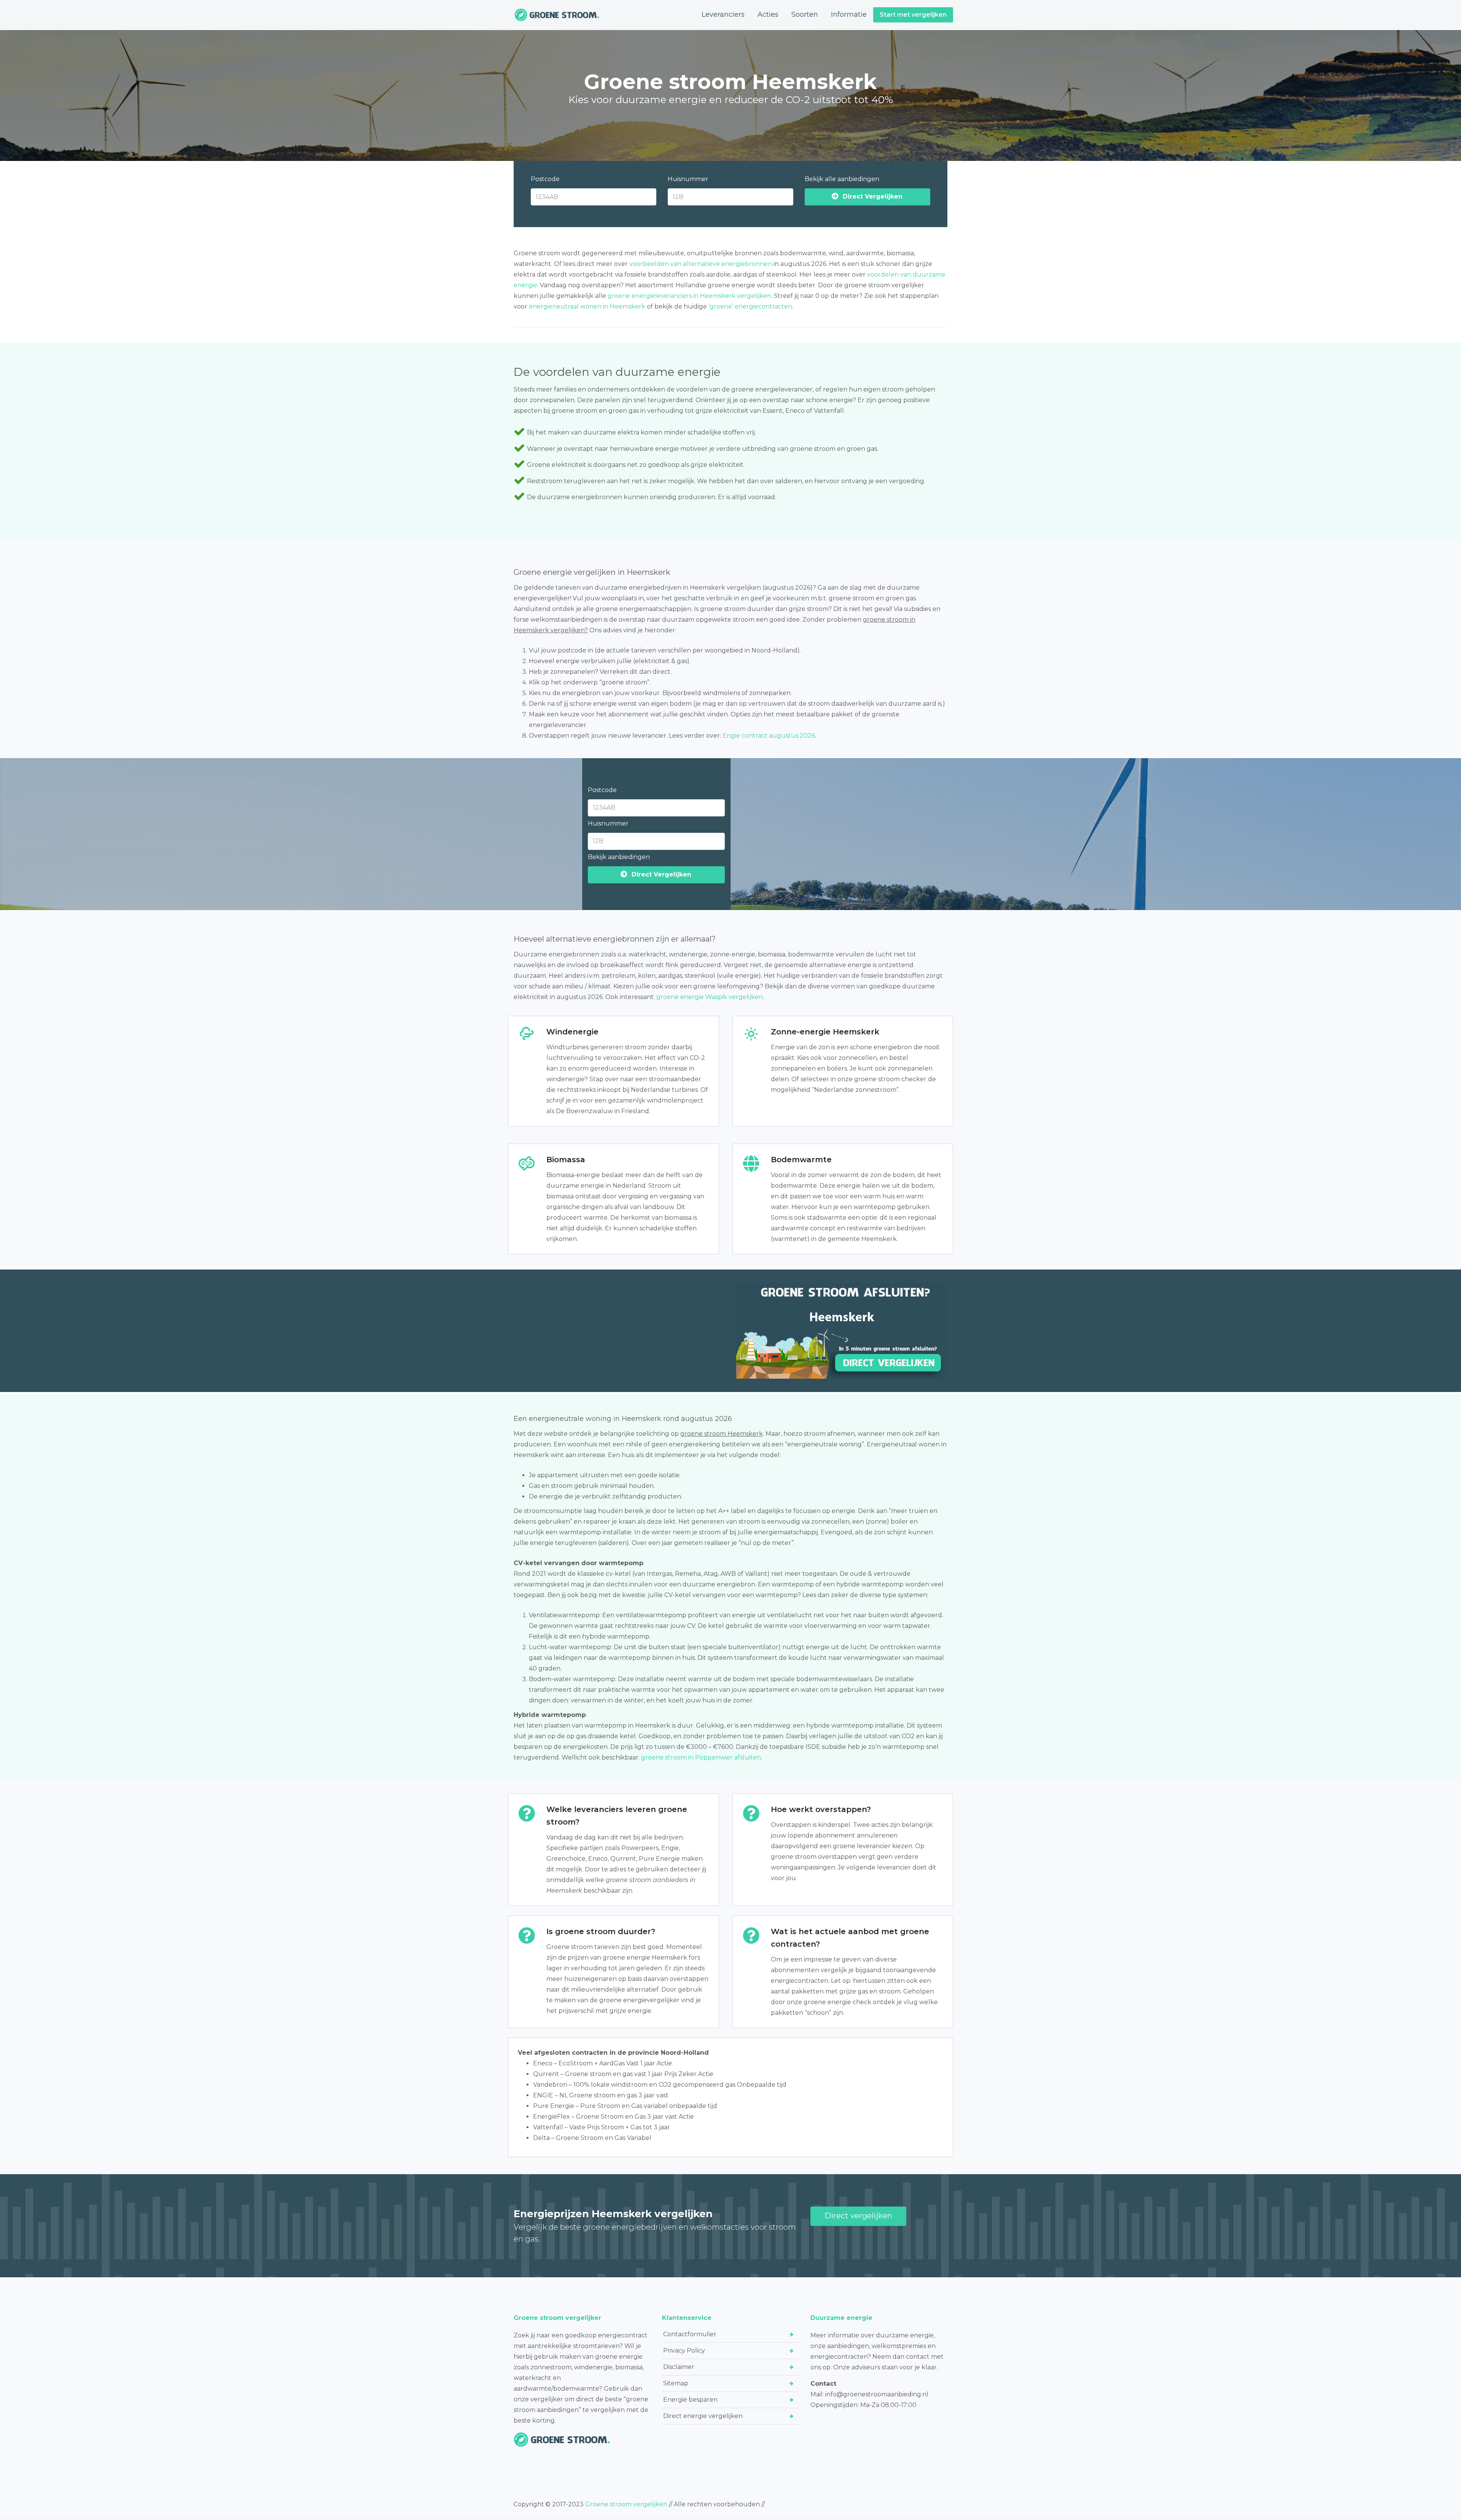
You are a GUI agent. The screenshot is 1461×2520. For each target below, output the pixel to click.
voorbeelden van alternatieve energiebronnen (701, 264)
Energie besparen (690, 2400)
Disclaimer (679, 2367)
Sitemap (676, 2383)
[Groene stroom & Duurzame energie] (557, 15)
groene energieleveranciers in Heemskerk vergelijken (689, 296)
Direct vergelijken (858, 2216)
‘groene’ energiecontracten (750, 306)
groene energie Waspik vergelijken (710, 997)
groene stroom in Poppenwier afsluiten (701, 1757)
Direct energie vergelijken (703, 2416)
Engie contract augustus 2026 (769, 736)
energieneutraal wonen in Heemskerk (587, 306)
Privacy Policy (684, 2351)
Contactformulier (690, 2334)
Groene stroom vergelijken (626, 2504)
